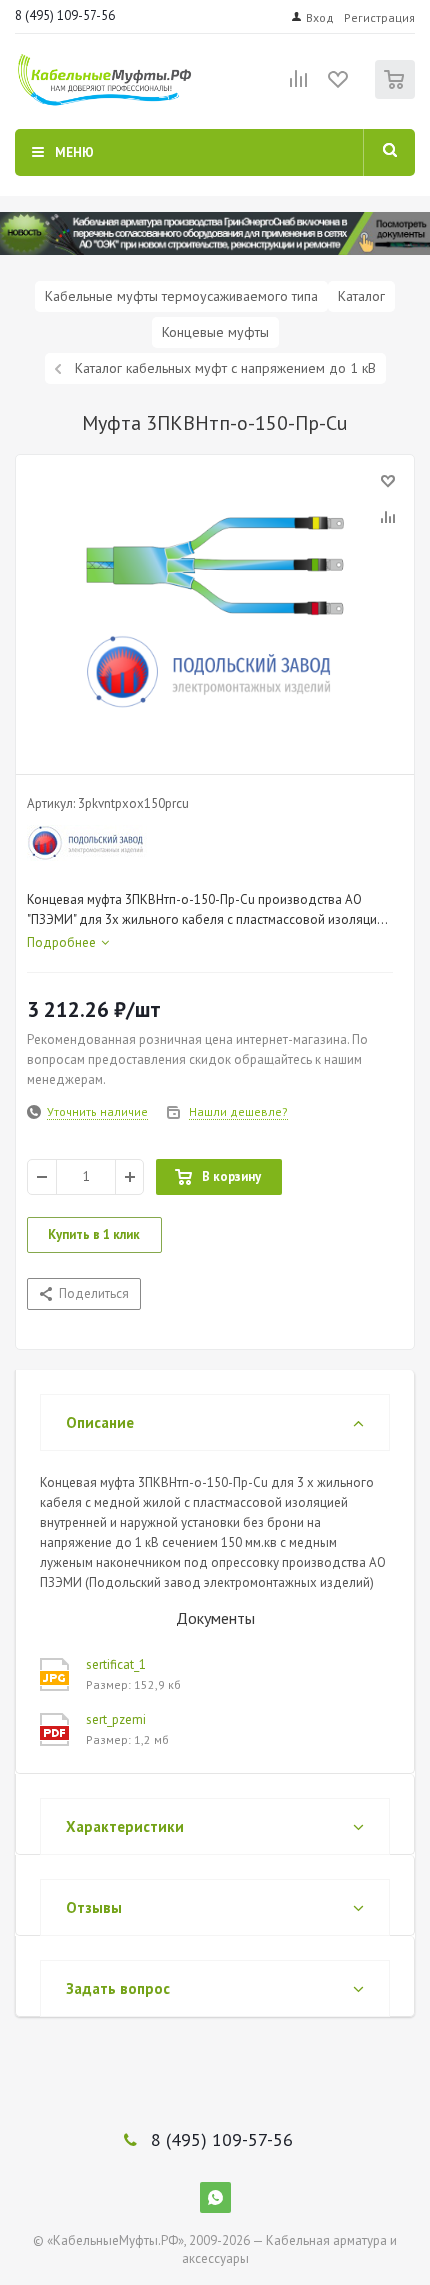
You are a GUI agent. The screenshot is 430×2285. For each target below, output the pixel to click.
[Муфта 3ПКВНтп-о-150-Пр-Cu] (215, 610)
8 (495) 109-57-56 (65, 15)
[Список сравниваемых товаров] (299, 87)
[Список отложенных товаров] (339, 86)
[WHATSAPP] (215, 2197)
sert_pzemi (116, 1719)
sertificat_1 (116, 1664)
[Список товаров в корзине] (397, 94)
